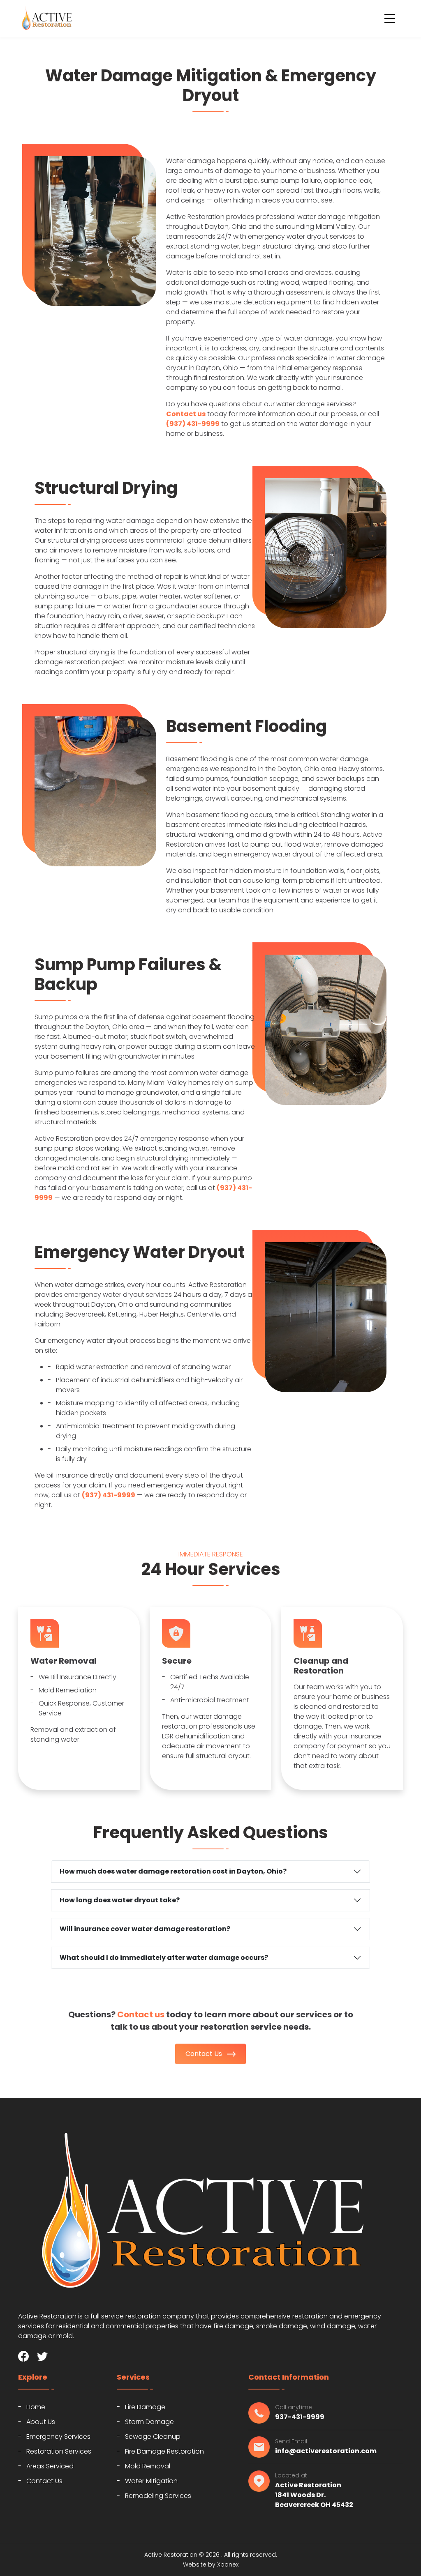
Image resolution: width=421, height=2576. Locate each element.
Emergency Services (58, 2437)
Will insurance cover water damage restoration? (145, 1929)
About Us (41, 2422)
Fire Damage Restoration (164, 2451)
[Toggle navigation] (390, 18)
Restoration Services (59, 2451)
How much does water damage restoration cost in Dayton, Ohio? (173, 1871)
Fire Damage (145, 2407)
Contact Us (205, 2054)
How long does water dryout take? (120, 1900)
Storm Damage (149, 2422)
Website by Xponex (211, 2564)
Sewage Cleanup (153, 2437)
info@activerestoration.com (326, 2451)
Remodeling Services (158, 2496)
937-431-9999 (300, 2417)
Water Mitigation (151, 2481)
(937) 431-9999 (193, 424)
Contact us (186, 414)
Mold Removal (148, 2466)
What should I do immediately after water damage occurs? (164, 1958)
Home (36, 2407)
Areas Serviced (50, 2466)
